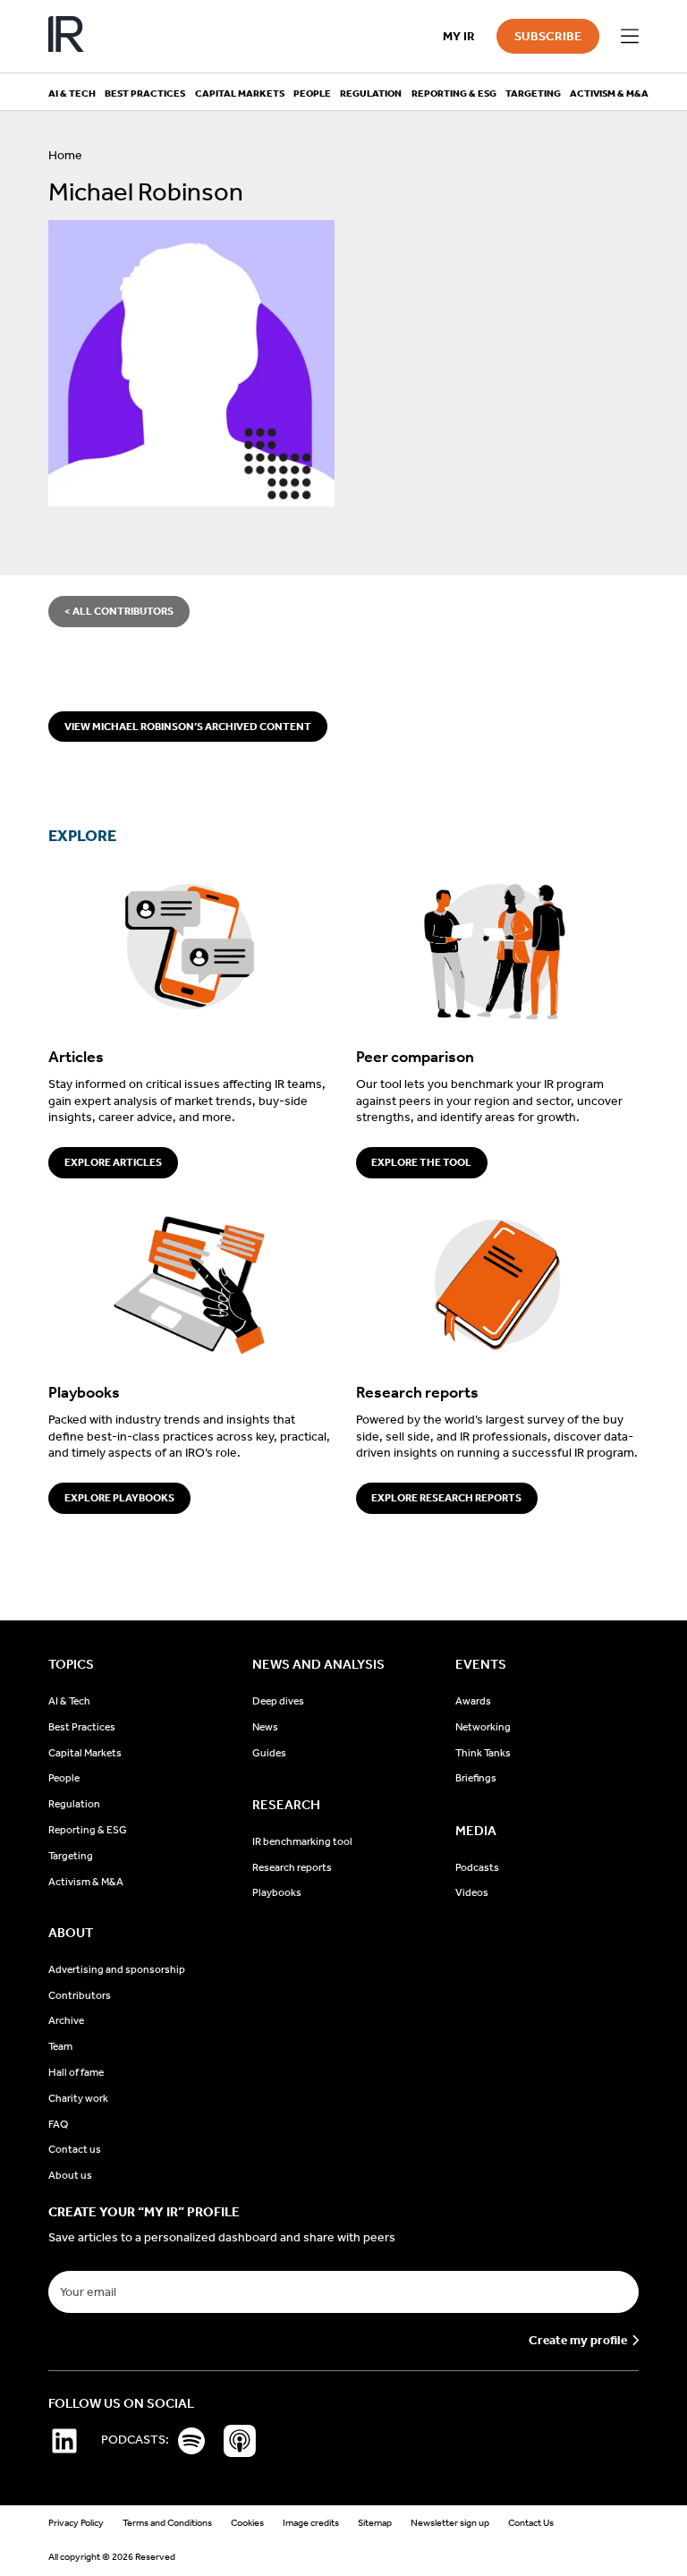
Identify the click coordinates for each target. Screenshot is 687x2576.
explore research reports (446, 1498)
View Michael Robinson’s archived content (188, 727)
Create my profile (578, 2341)
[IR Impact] (66, 36)
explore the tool (421, 1162)
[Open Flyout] (630, 37)
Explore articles (113, 1162)
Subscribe (548, 36)
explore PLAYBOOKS (119, 1498)
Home (65, 155)
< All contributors (119, 611)
